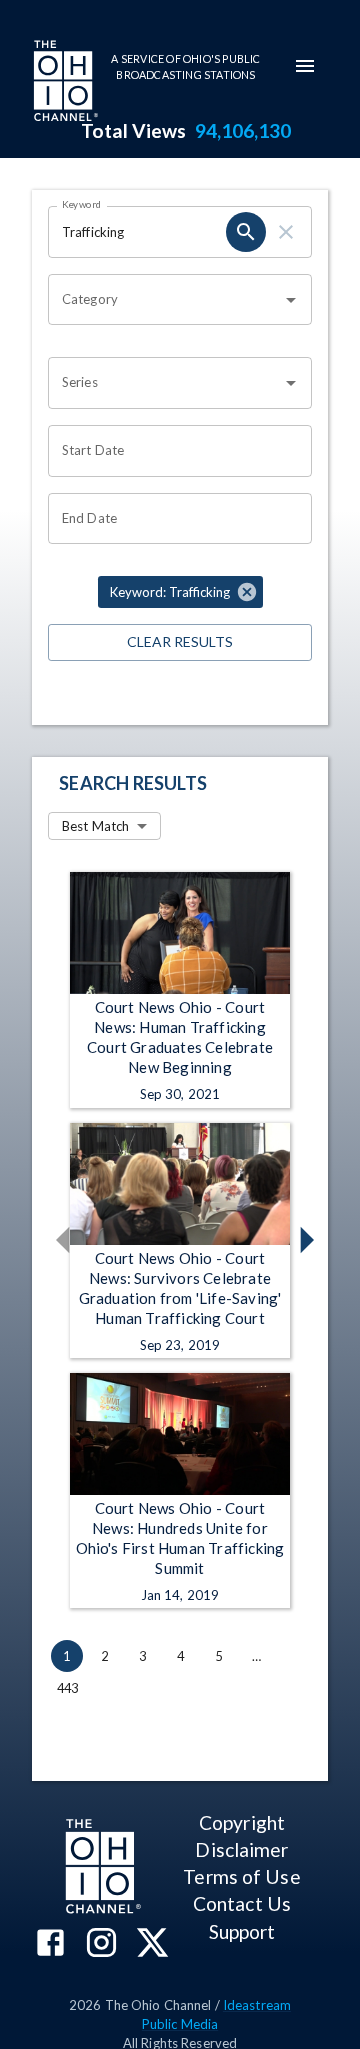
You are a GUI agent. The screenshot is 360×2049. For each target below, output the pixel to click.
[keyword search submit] (246, 232)
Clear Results (180, 641)
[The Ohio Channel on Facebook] (50, 1944)
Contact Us (242, 1903)
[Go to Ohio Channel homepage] (64, 83)
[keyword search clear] (286, 232)
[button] (180, 592)
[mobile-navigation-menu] (305, 66)
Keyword (82, 204)
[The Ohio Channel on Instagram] (101, 1944)
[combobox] (165, 300)
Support (242, 1931)
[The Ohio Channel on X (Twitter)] (152, 1944)
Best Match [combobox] (95, 826)
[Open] (291, 300)
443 (68, 1688)
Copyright (242, 1822)
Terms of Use (241, 1876)
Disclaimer (241, 1849)
